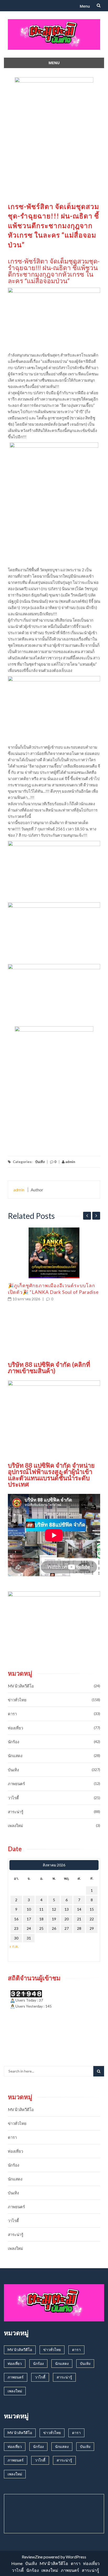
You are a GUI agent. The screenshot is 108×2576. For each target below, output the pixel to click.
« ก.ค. (14, 1946)
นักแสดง (15, 1756)
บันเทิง (40, 1162)
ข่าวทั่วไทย (17, 1700)
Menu (85, 6)
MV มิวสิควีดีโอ (21, 1686)
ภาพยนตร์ (16, 1784)
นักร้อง (13, 1742)
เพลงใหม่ (15, 1826)
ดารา (12, 1714)
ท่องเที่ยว (15, 1728)
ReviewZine (32, 2557)
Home (17, 2563)
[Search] (99, 2071)
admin (70, 1162)
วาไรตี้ (13, 1798)
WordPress (76, 2557)
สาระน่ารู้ (16, 1812)
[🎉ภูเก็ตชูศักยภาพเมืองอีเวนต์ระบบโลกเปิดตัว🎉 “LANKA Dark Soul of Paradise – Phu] (54, 1253)
